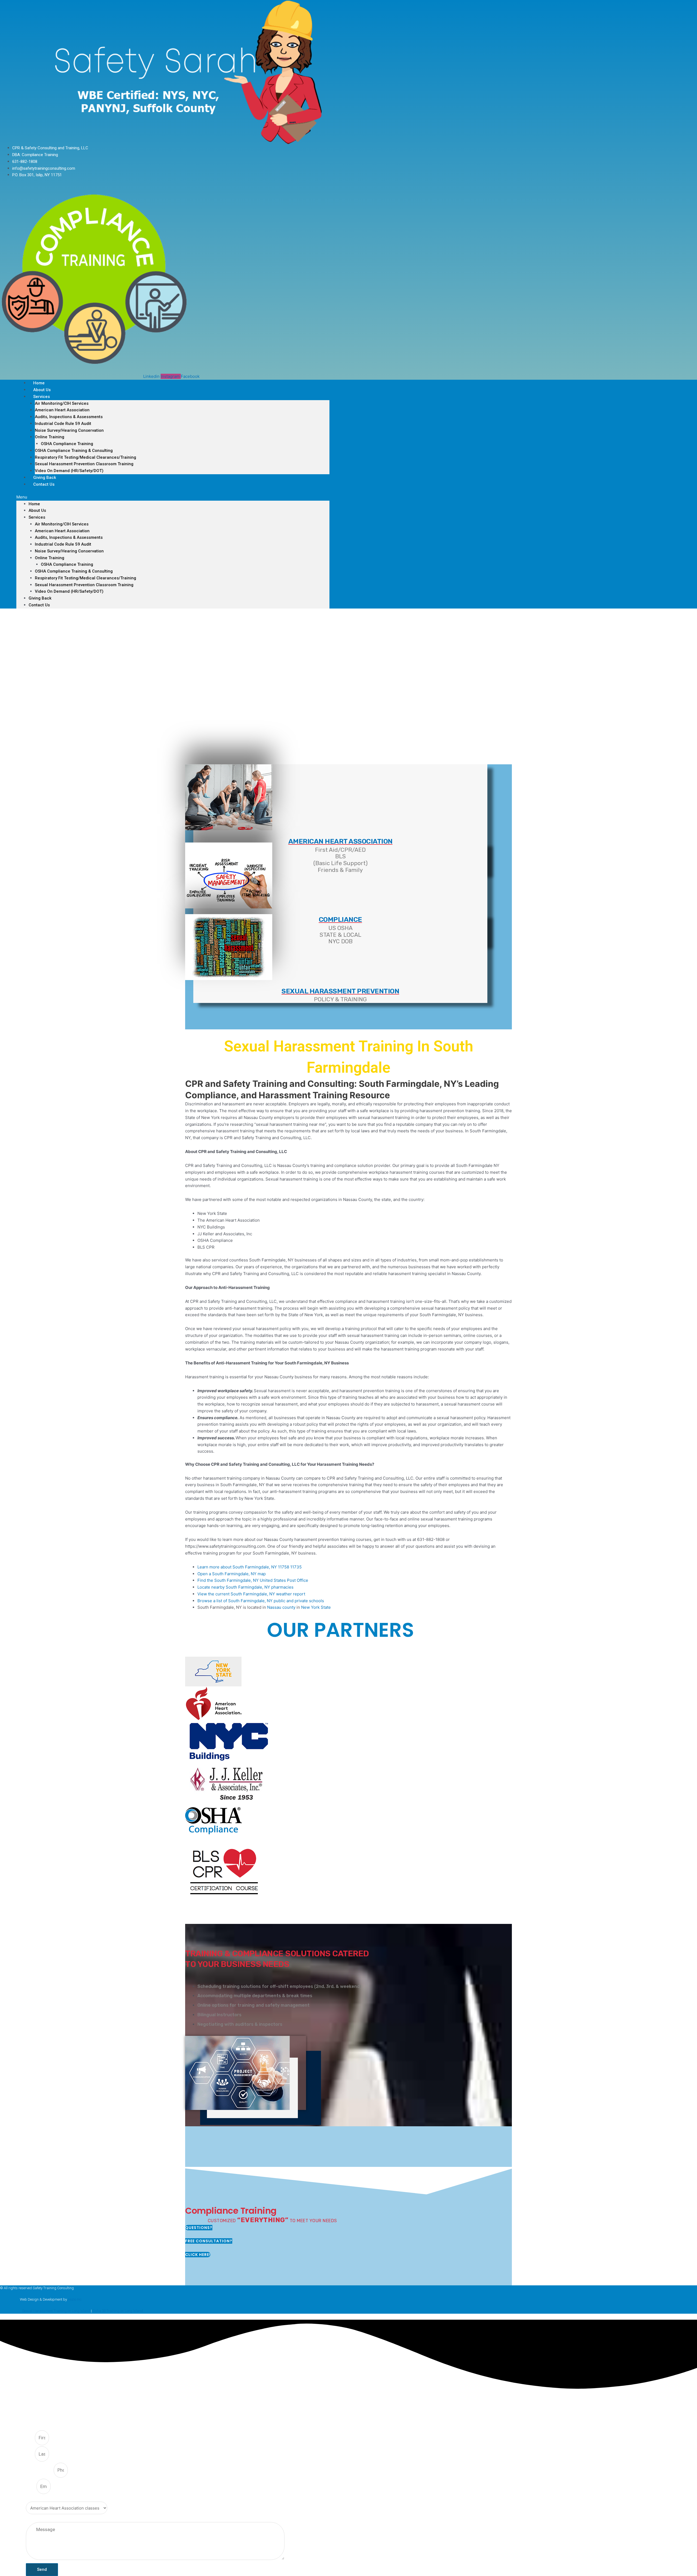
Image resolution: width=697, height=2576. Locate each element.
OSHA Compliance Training (67, 444)
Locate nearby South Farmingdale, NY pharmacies (245, 1587)
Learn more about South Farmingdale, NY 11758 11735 (250, 1567)
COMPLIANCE (340, 919)
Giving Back (40, 598)
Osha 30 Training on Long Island (118, 2311)
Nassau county (281, 1607)
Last (30, 2454)
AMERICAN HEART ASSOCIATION (340, 841)
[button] (173, 497)
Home (34, 504)
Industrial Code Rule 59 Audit (63, 424)
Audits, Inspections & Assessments (69, 417)
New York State (316, 1607)
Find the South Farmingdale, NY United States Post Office (253, 1580)
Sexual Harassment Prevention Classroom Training (84, 464)
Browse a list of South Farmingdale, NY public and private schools (261, 1601)
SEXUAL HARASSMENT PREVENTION (340, 991)
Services (42, 397)
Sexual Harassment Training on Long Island (56, 2311)
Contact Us (44, 484)
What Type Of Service (45, 2498)
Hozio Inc (75, 2299)
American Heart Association (62, 410)
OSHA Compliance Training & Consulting (74, 451)
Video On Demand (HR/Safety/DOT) (69, 471)
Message (34, 2519)
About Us (37, 510)
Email (31, 2487)
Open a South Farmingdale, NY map (232, 1574)
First (30, 2438)
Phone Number (40, 2470)
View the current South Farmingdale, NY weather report (251, 1594)
